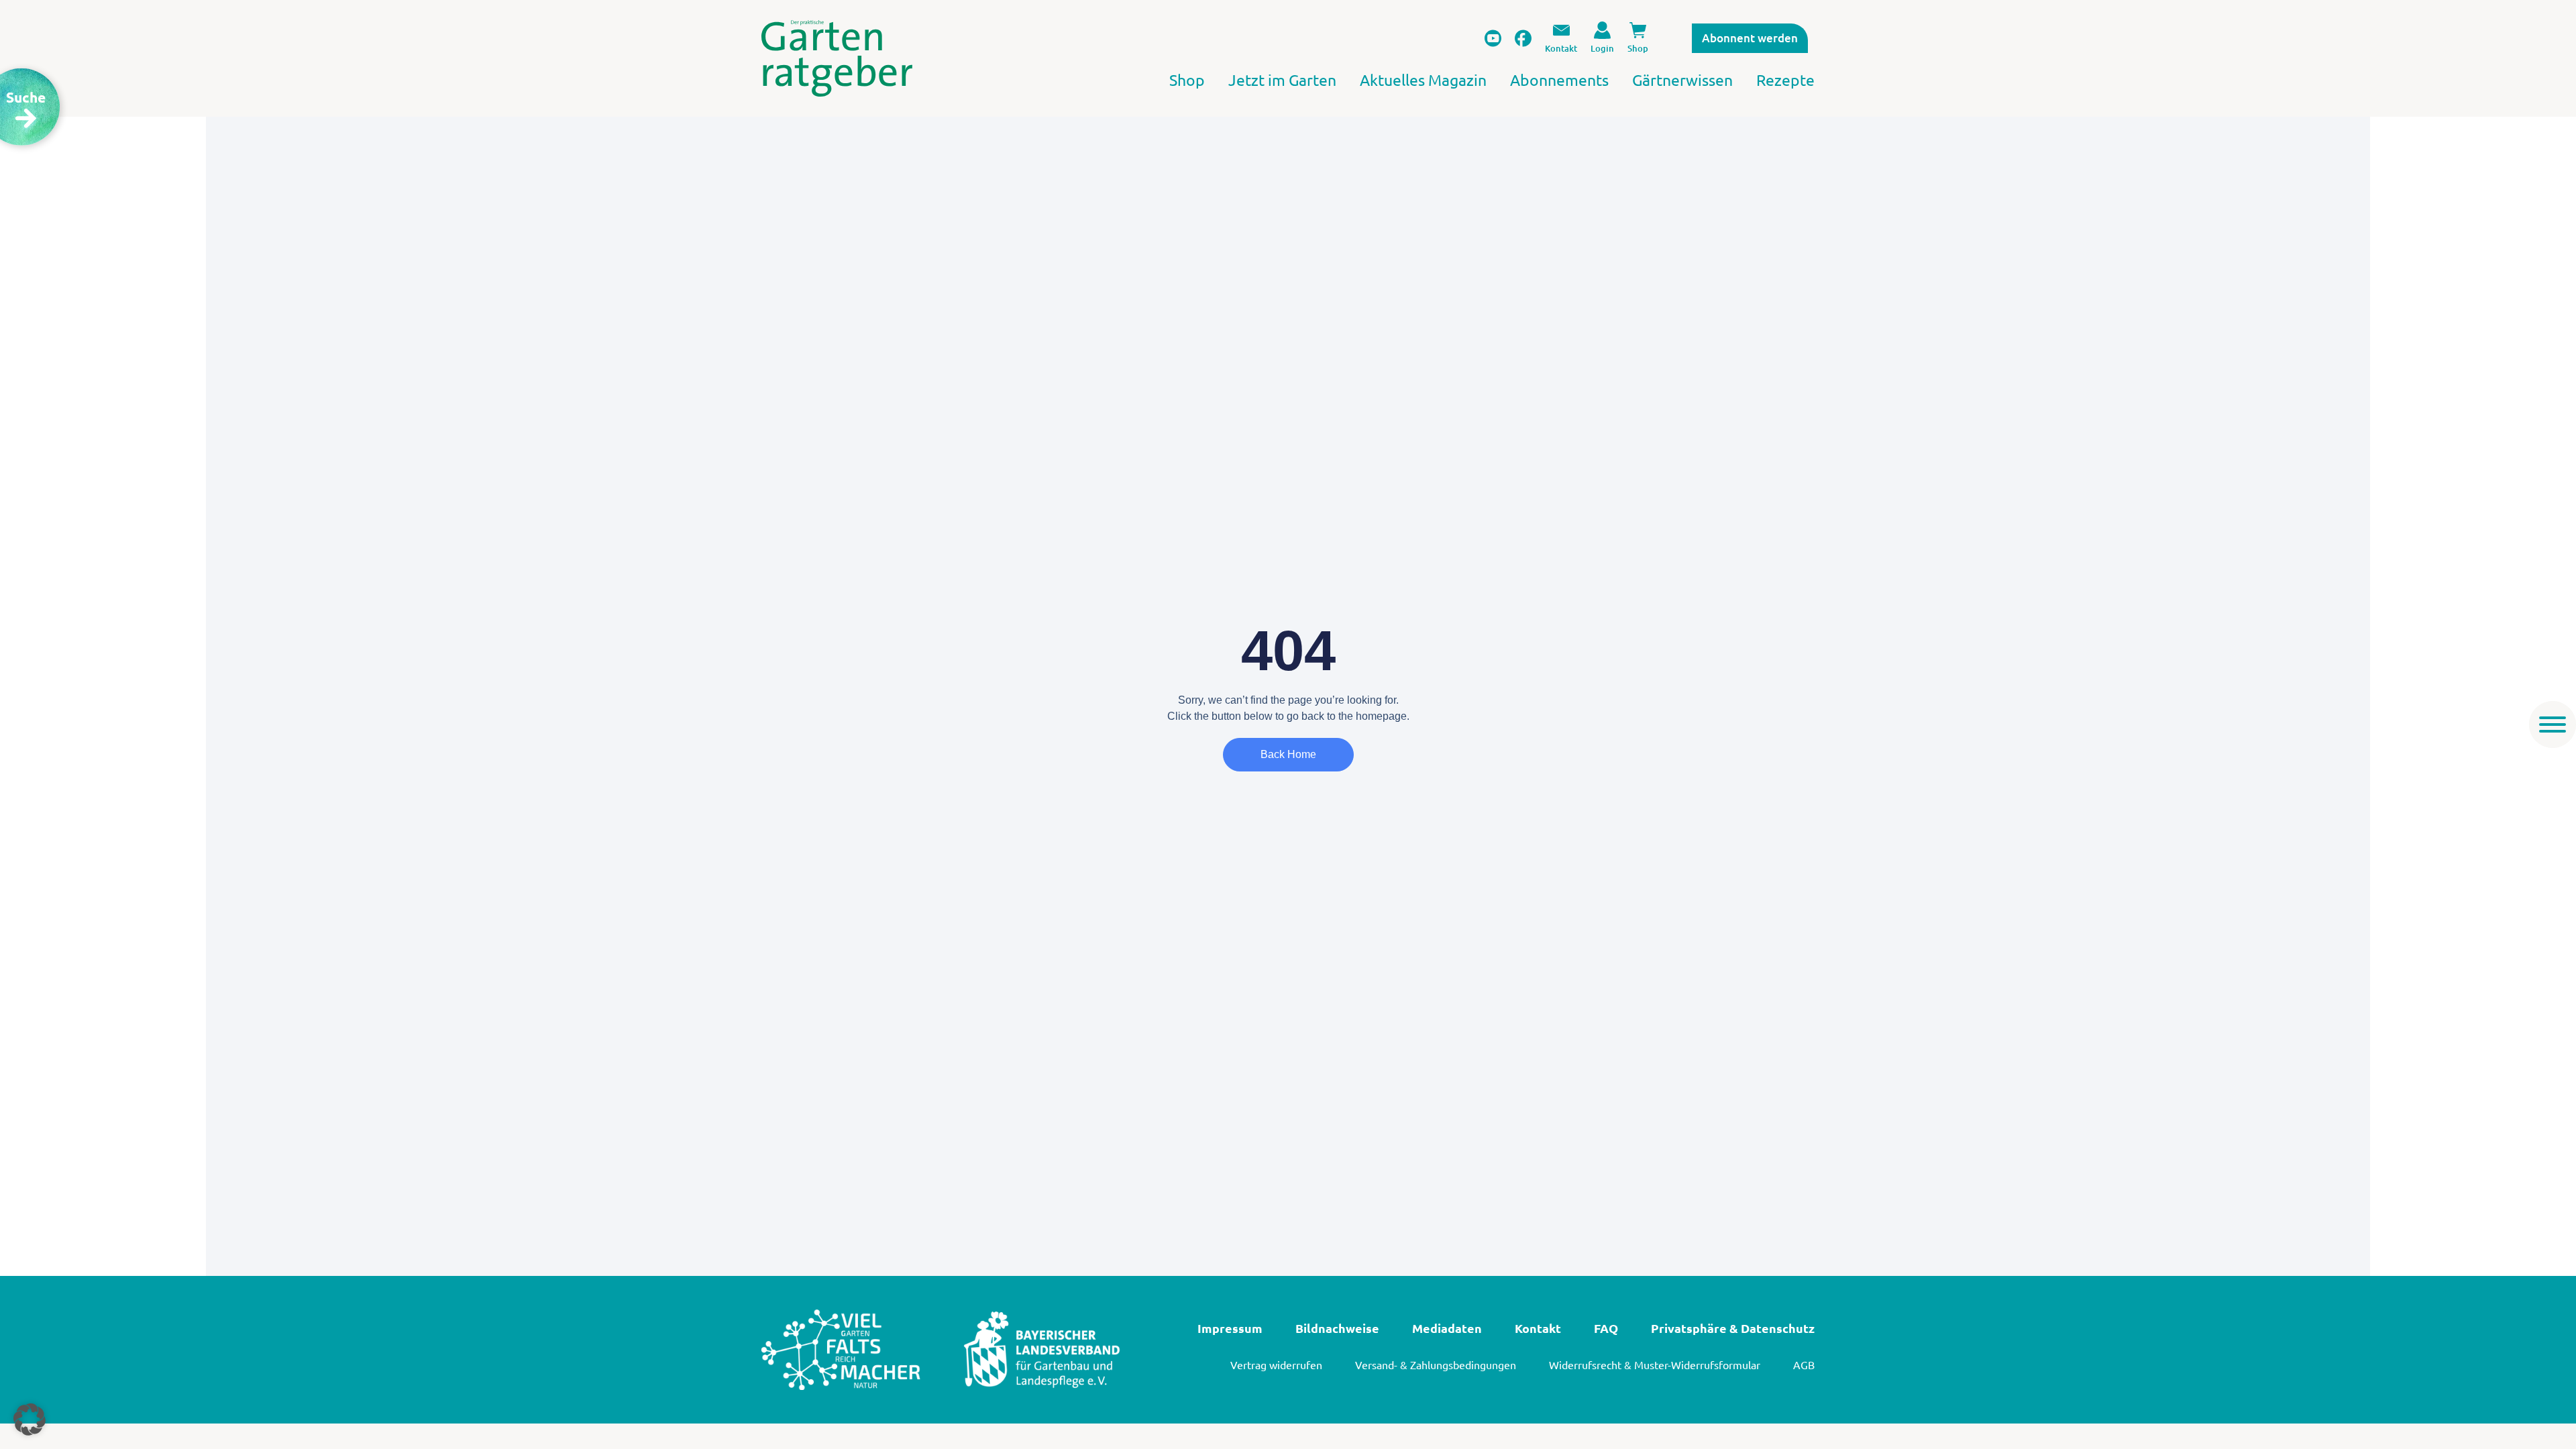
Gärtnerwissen (1682, 79)
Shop (1187, 79)
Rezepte (1785, 79)
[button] (30, 1419)
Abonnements (1559, 79)
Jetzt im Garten (1282, 79)
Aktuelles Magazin (1423, 79)
